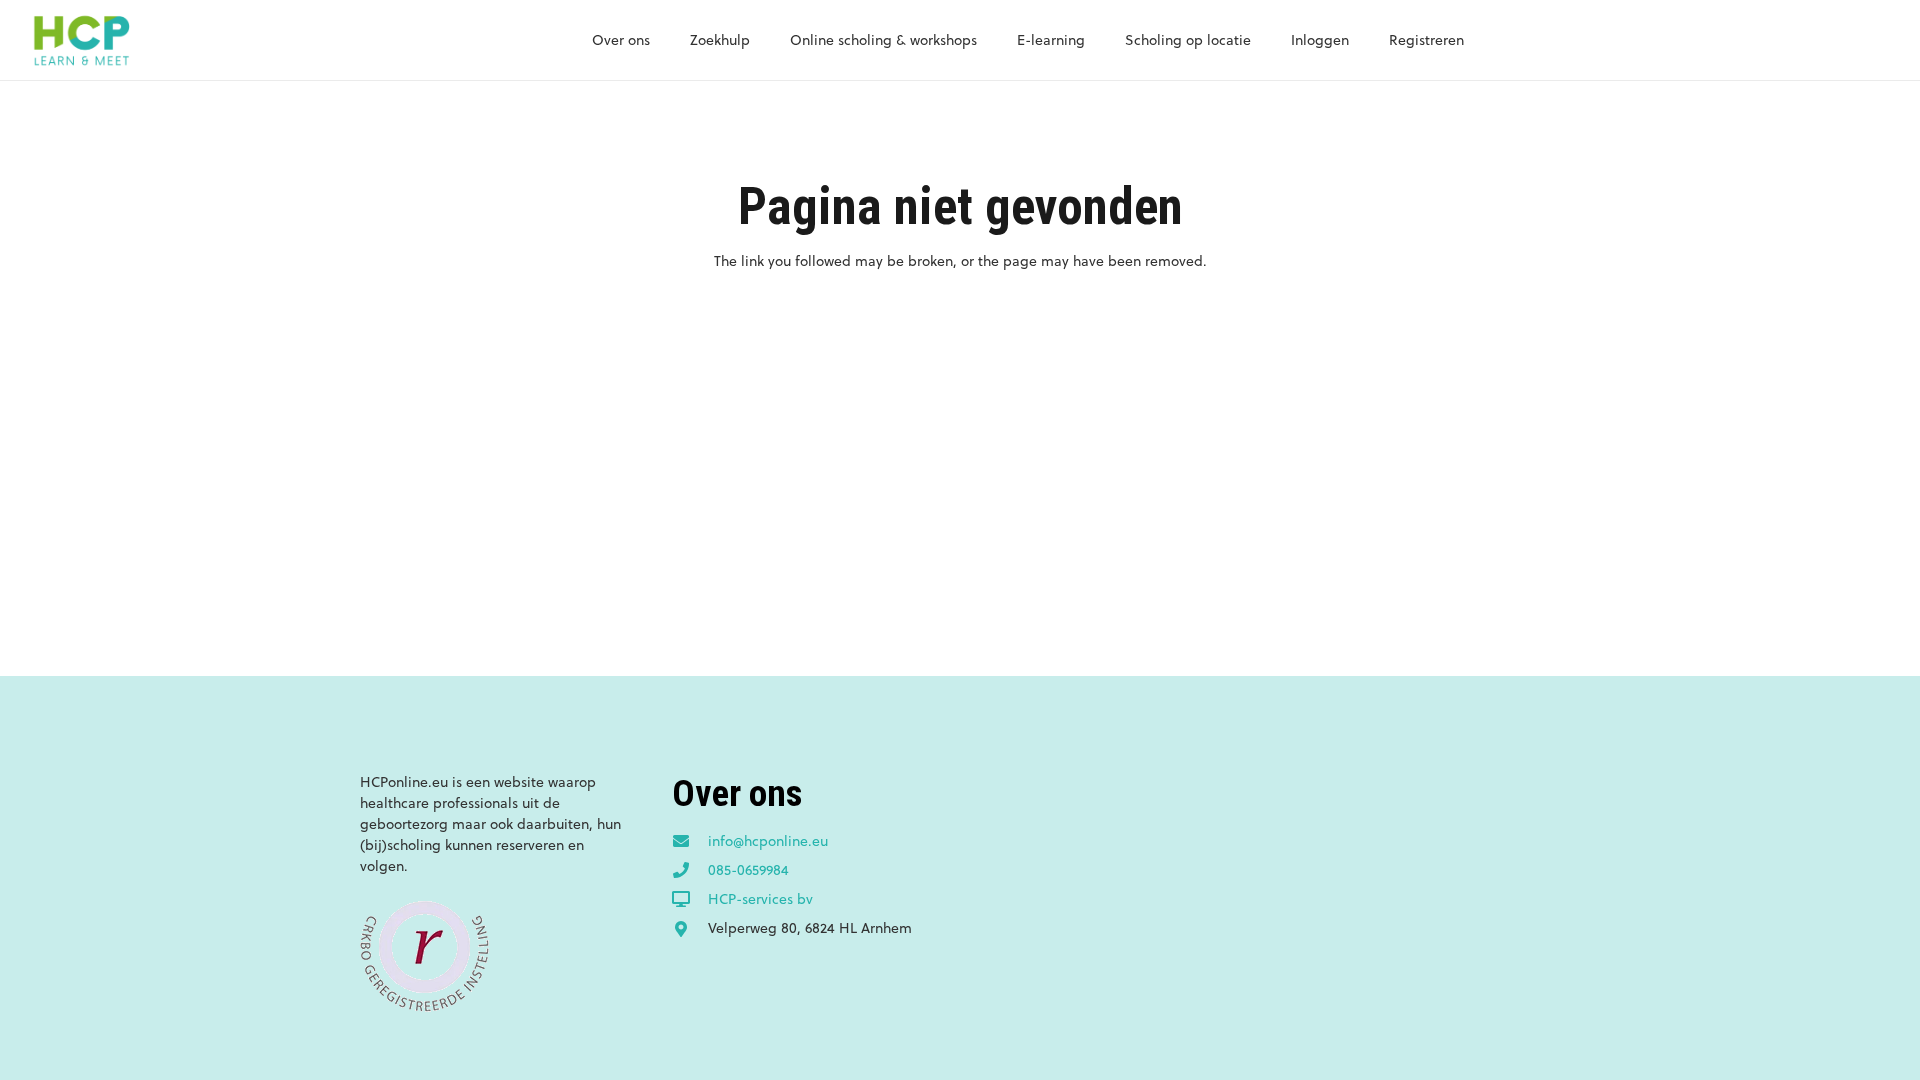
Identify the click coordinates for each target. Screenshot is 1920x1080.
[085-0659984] (690, 871)
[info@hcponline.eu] (690, 842)
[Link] (81, 40)
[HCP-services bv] (690, 900)
